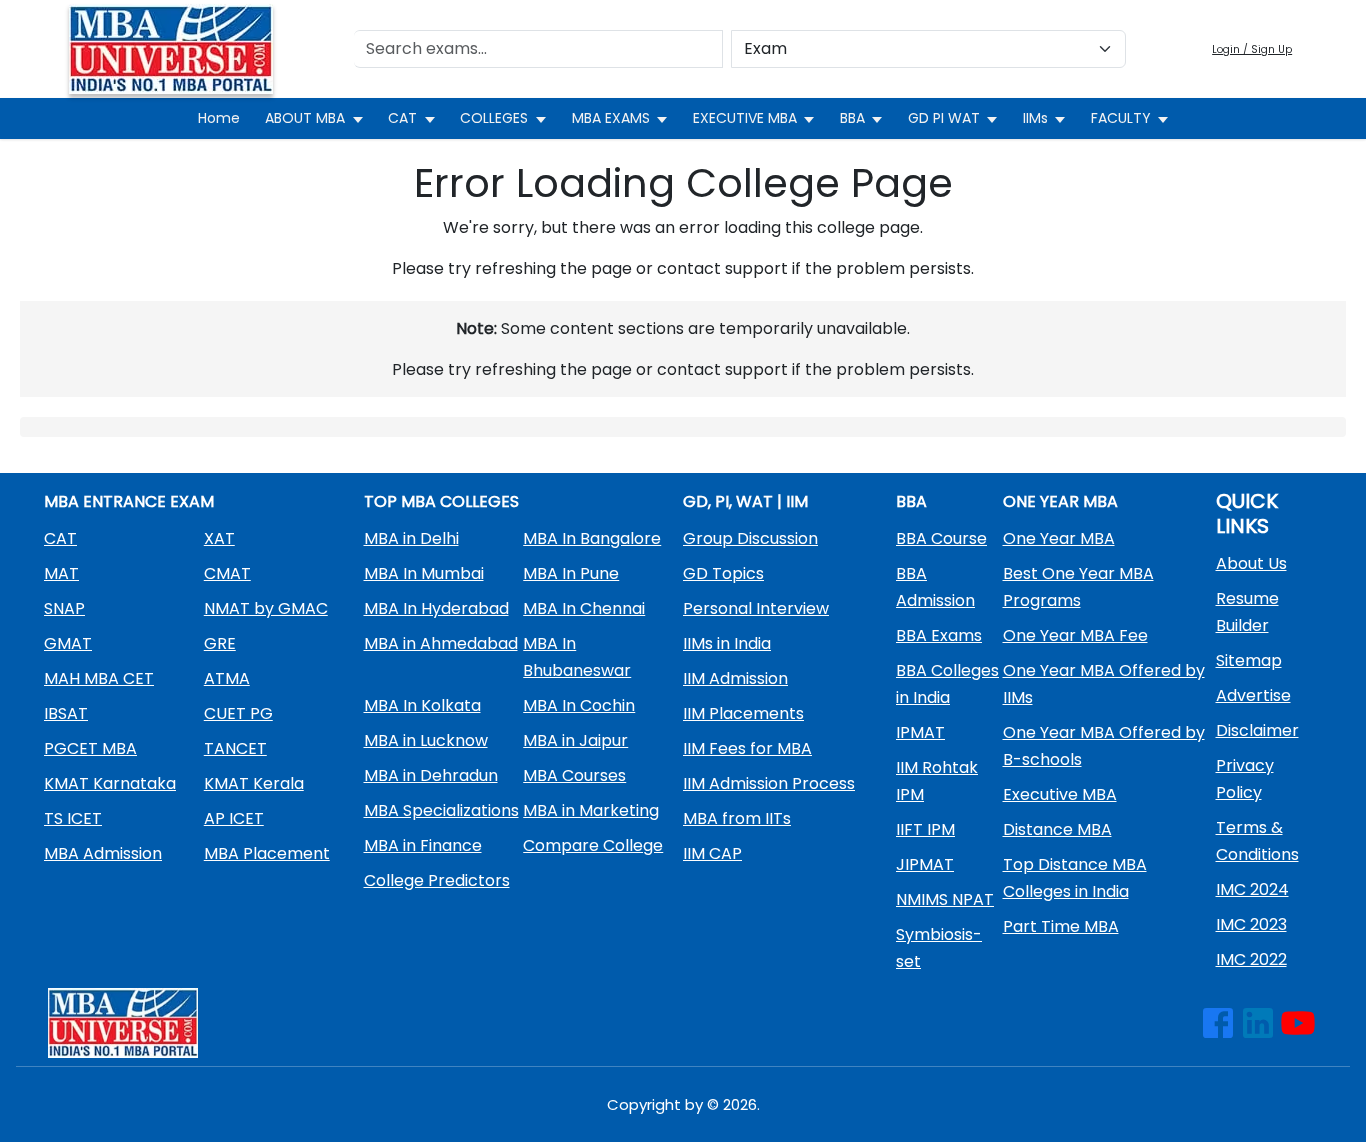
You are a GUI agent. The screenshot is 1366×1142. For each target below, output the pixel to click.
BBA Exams (939, 635)
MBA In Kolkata (422, 705)
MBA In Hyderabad (436, 608)
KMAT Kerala (254, 783)
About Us (1251, 563)
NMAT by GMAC (266, 608)
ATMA (227, 678)
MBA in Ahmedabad (441, 643)
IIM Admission (735, 678)
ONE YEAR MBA (1060, 501)
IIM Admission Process (769, 783)
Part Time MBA (1061, 926)
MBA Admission (103, 853)
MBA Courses (574, 775)
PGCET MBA (90, 748)
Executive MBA (1060, 794)
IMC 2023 (1251, 924)
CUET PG (238, 713)
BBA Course (941, 538)
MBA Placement (267, 853)
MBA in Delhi (411, 538)
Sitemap (1249, 660)
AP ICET (234, 818)
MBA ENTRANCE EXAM (129, 501)
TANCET (235, 748)
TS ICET (73, 818)
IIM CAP (712, 853)
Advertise (1253, 695)
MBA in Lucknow (426, 740)
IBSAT (66, 713)
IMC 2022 (1251, 959)
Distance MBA (1057, 829)
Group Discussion (750, 538)
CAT (402, 118)
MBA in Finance (423, 845)
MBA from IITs (737, 818)
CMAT (227, 573)
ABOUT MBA (305, 118)
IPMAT (920, 732)
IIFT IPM (925, 829)
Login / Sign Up (1252, 49)
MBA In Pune (571, 573)
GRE (220, 643)
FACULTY (1121, 118)
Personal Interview (756, 608)
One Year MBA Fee (1075, 635)
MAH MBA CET (99, 678)
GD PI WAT (944, 118)
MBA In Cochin (579, 705)
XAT (219, 538)
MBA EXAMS (611, 118)
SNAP (64, 608)
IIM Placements (743, 713)
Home (219, 118)
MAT (61, 573)
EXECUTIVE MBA (745, 118)
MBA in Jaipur (575, 740)
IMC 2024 (1252, 889)
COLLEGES (494, 118)
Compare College (593, 845)
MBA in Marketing (591, 810)
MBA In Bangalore (592, 538)
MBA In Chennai (584, 608)
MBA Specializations (441, 810)
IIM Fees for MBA (747, 748)
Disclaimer (1257, 730)
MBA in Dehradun (431, 775)
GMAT (68, 643)
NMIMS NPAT (945, 899)
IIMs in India (727, 643)
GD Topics (723, 573)
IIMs (1035, 118)
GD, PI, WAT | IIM (745, 501)
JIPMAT (925, 864)
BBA (852, 118)
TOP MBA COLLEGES (441, 501)
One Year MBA (1059, 538)
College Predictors (437, 880)
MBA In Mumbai (424, 573)
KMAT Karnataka (110, 783)
